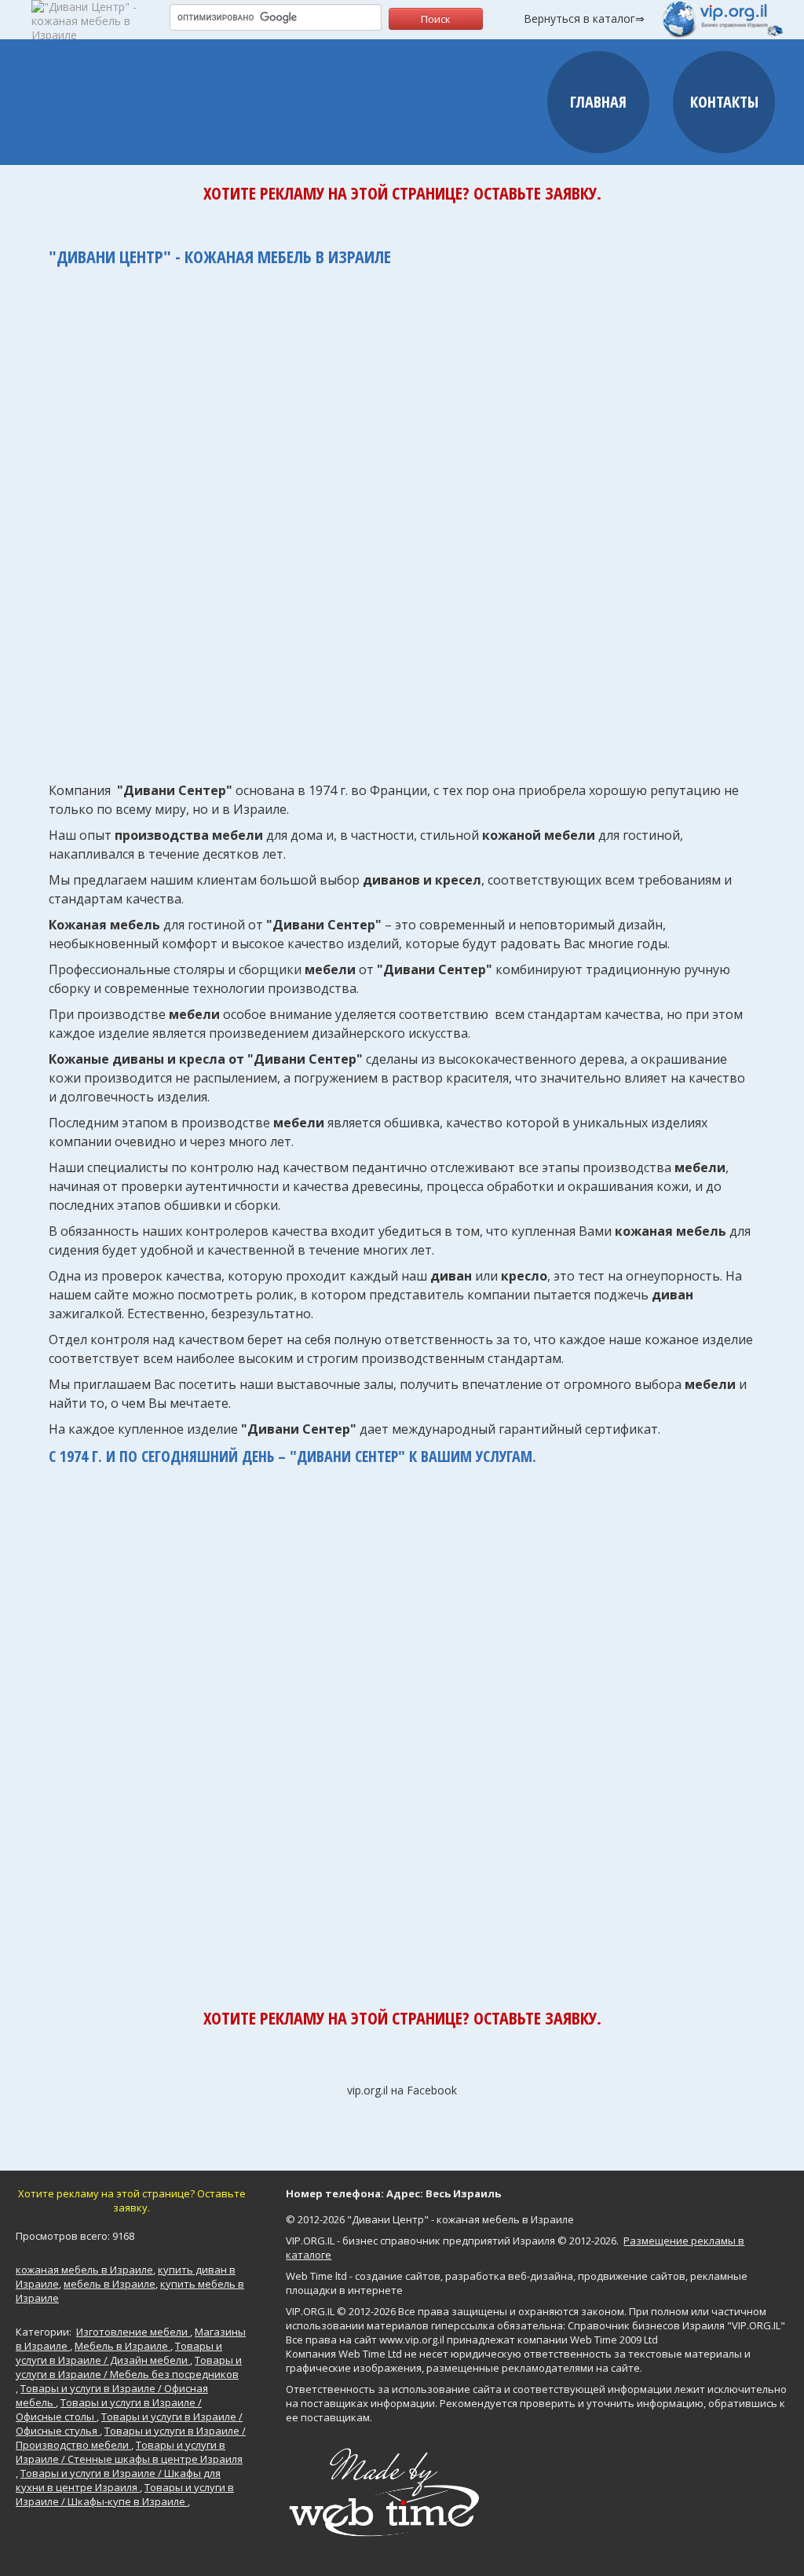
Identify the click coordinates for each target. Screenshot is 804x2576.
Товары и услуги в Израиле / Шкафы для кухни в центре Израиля (118, 2480)
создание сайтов (398, 2276)
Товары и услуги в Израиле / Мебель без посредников (129, 2367)
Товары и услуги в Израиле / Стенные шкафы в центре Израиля (129, 2452)
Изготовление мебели (133, 2332)
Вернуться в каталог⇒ (584, 18)
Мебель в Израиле (122, 2346)
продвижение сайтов (632, 2276)
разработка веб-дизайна (509, 2276)
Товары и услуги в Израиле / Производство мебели (131, 2438)
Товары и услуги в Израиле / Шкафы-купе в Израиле (125, 2494)
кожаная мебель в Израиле (84, 2270)
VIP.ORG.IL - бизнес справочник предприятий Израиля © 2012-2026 (451, 2241)
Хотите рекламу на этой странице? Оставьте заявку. (402, 192)
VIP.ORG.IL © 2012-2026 (341, 2311)
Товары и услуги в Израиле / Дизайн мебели (119, 2353)
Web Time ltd (316, 2276)
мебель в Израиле (110, 2284)
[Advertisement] (402, 516)
